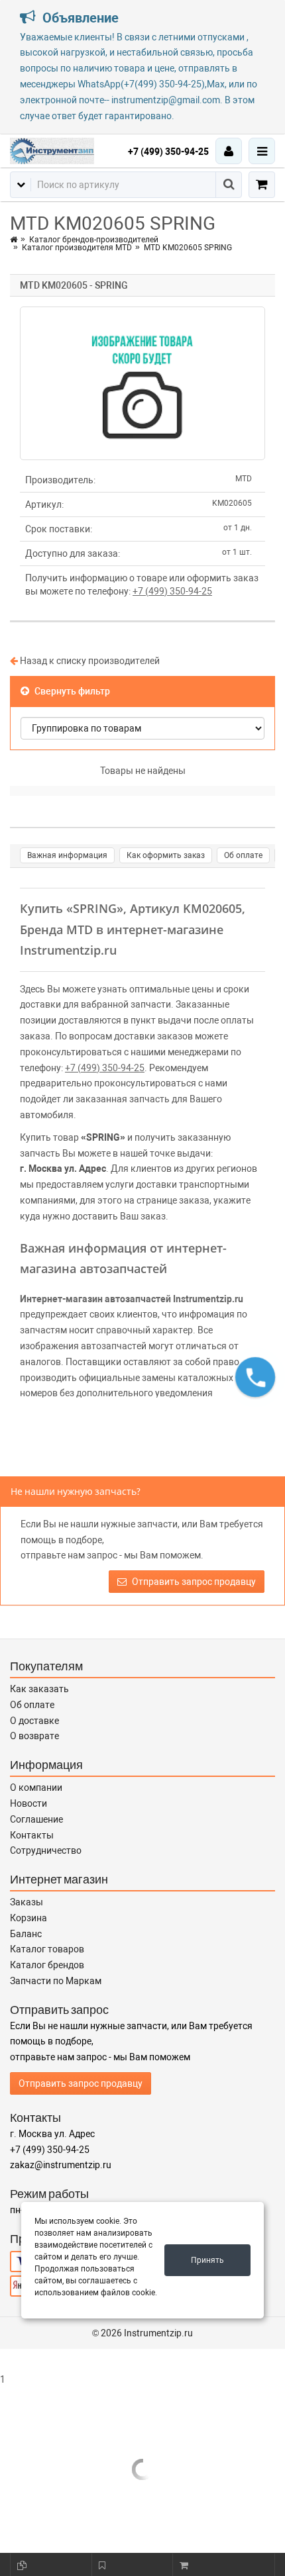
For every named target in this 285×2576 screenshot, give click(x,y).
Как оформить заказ (166, 855)
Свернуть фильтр (71, 691)
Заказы (27, 1902)
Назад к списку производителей (89, 661)
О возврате (34, 1736)
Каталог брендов (47, 1965)
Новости (28, 1803)
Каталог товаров (47, 1949)
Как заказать (39, 1689)
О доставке (34, 1721)
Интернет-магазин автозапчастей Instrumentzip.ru (132, 1299)
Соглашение (36, 1819)
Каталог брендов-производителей (94, 240)
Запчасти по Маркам (56, 1981)
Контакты (32, 1835)
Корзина (28, 1918)
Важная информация (67, 855)
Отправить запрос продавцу (193, 1582)
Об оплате (243, 855)
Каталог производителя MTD (77, 248)
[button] (255, 1377)
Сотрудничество (46, 1850)
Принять (207, 2260)
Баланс (26, 1934)
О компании (36, 1788)
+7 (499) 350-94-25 (168, 152)
